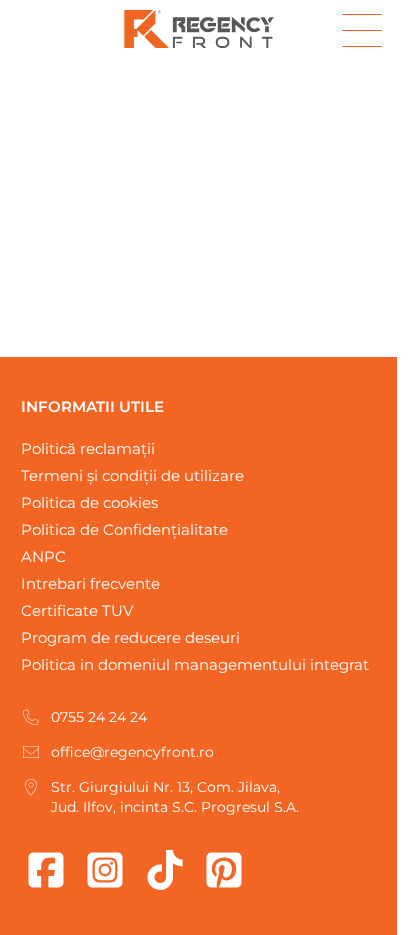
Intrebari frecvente (90, 583)
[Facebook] (46, 870)
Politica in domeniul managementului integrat (195, 664)
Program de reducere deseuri (130, 637)
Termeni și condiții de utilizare (132, 475)
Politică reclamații (88, 448)
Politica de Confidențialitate (124, 529)
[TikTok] (165, 870)
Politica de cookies (89, 502)
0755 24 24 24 (99, 717)
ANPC (43, 556)
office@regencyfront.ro (132, 752)
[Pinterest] (224, 870)
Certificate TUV (77, 610)
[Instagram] (105, 870)
